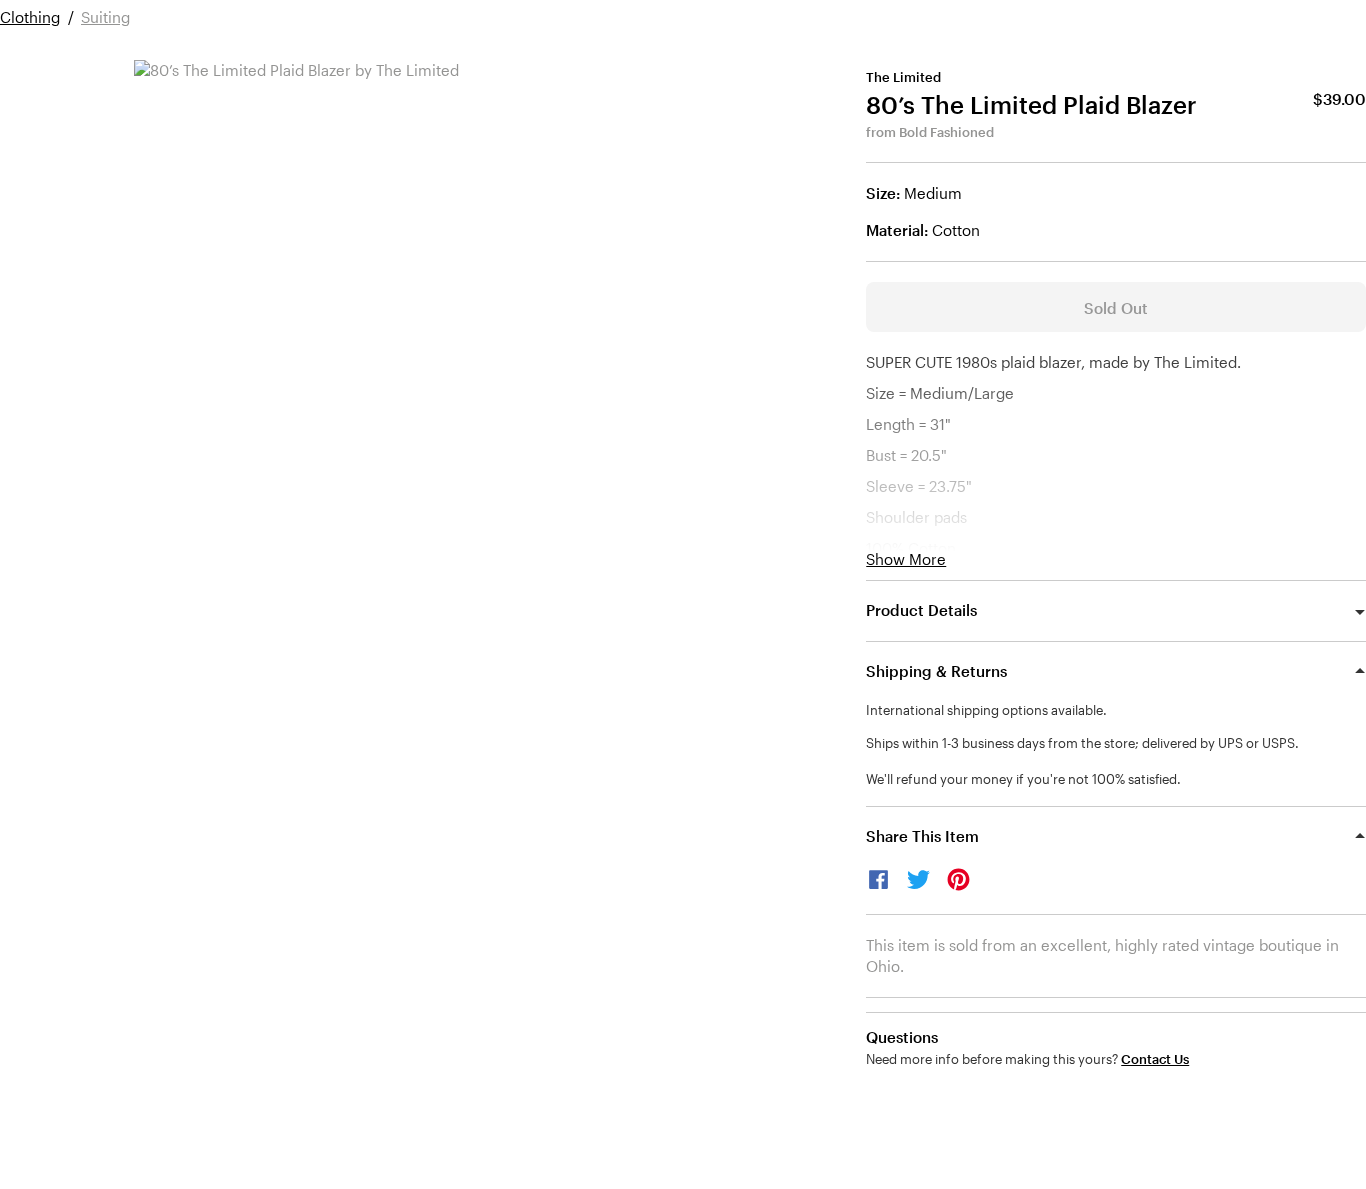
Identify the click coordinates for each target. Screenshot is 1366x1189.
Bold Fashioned (946, 132)
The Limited (903, 77)
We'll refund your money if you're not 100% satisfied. (1023, 779)
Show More (906, 559)
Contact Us (1155, 1059)
